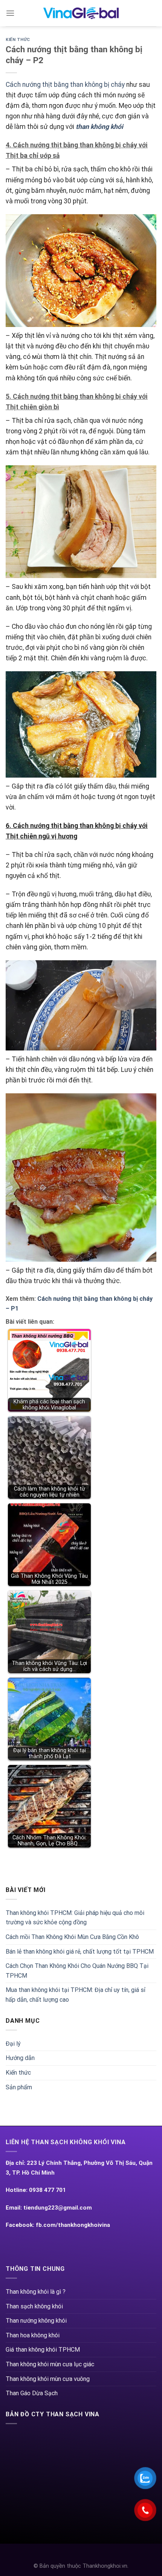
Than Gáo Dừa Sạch (32, 2393)
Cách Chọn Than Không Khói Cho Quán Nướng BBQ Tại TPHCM (77, 1971)
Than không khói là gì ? (36, 2292)
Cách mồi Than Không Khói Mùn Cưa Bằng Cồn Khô (72, 1937)
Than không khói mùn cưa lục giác (50, 2364)
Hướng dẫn (20, 2058)
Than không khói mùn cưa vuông (48, 2379)
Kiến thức (18, 40)
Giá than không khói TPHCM (43, 2350)
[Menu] (10, 13)
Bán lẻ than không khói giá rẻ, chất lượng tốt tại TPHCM (80, 1952)
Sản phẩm (19, 2087)
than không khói (99, 127)
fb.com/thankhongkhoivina (73, 2225)
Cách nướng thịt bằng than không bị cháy (65, 85)
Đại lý (13, 2044)
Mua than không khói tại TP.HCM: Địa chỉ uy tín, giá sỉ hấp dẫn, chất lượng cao (76, 1995)
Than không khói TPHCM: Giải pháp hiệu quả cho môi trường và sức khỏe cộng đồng (75, 1918)
